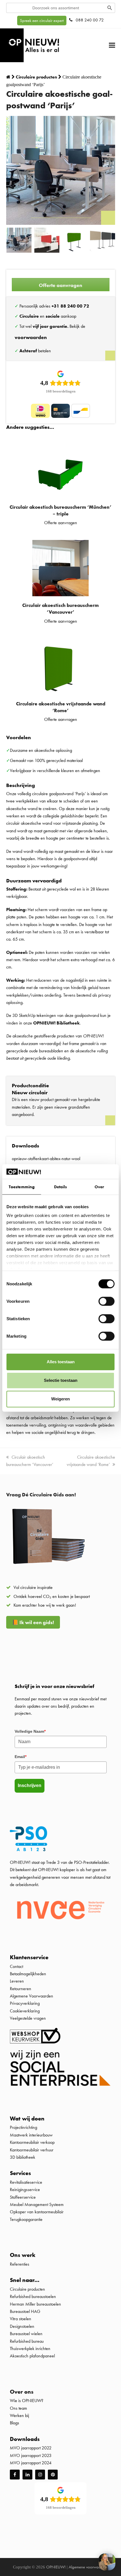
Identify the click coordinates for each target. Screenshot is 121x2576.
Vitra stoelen (21, 2319)
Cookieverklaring (25, 2011)
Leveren (17, 1981)
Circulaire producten (27, 2289)
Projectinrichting (23, 2127)
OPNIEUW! (56, 2567)
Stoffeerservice (23, 2197)
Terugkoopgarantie (26, 2219)
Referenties (20, 2264)
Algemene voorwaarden (88, 2567)
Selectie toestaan (61, 1380)
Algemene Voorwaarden (32, 1996)
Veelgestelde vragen (28, 2018)
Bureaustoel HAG (25, 2311)
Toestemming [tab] (22, 1187)
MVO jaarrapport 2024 (31, 2463)
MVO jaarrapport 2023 (31, 2455)
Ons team (18, 2408)
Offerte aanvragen (60, 285)
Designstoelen (22, 2326)
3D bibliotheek (23, 2157)
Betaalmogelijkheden (28, 1974)
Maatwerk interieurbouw (31, 2135)
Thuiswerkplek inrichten (30, 2349)
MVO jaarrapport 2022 (31, 2448)
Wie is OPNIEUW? (27, 2401)
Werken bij (19, 2415)
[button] (112, 45)
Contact (16, 1966)
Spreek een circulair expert (42, 21)
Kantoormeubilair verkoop (32, 2142)
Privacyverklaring (25, 2004)
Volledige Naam (30, 1731)
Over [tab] (99, 1187)
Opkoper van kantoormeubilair (37, 2212)
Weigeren (60, 1399)
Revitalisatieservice (26, 2182)
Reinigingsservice (25, 2190)
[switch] (107, 1301)
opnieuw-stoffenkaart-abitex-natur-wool (46, 1159)
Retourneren (21, 1989)
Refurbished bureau (27, 2341)
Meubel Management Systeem (37, 2204)
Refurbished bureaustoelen (33, 2296)
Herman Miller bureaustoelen (35, 2304)
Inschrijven (30, 1785)
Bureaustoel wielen (26, 2334)
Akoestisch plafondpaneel (32, 2356)
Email (21, 1757)
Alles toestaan (61, 1362)
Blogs (14, 2423)
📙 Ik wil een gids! (33, 1622)
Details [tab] (61, 1187)
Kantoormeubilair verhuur (32, 2150)
